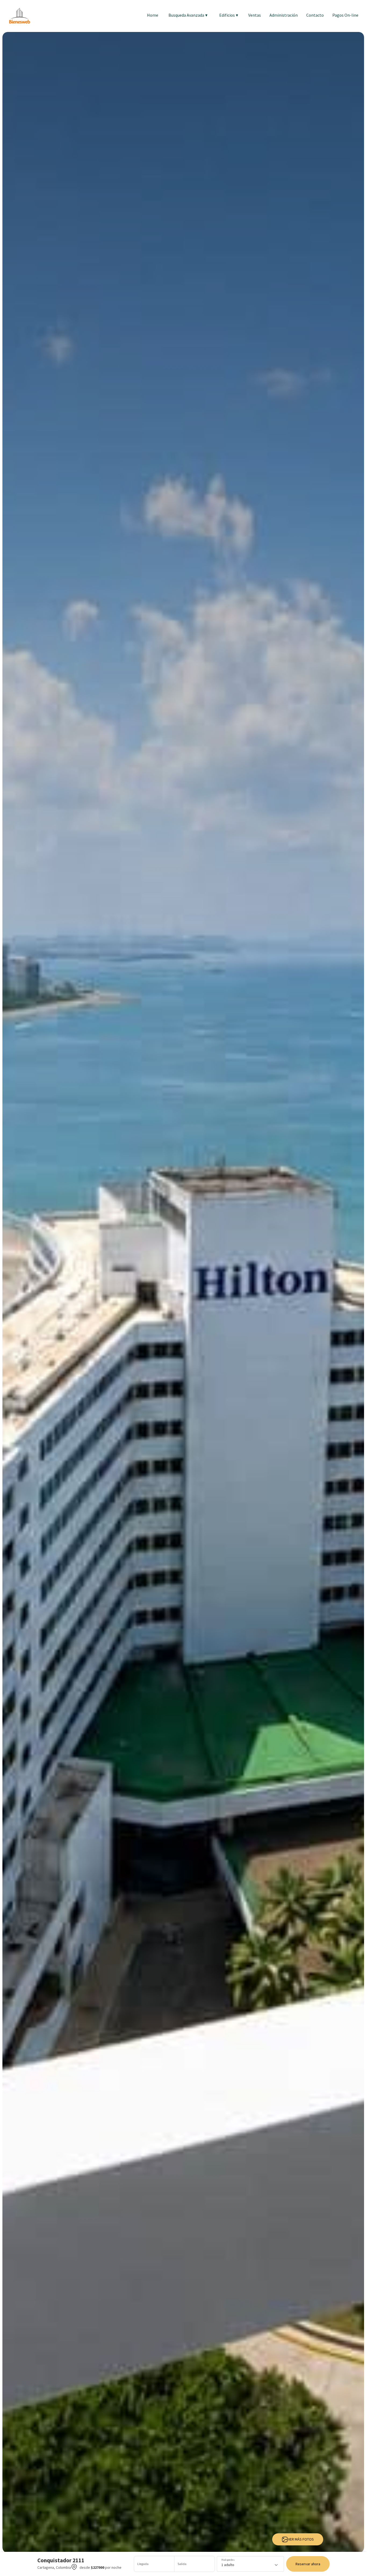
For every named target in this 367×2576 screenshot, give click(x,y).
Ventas (255, 15)
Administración (284, 15)
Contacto (315, 15)
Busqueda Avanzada (188, 15)
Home (153, 15)
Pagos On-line (345, 15)
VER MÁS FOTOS (301, 2539)
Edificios (229, 15)
